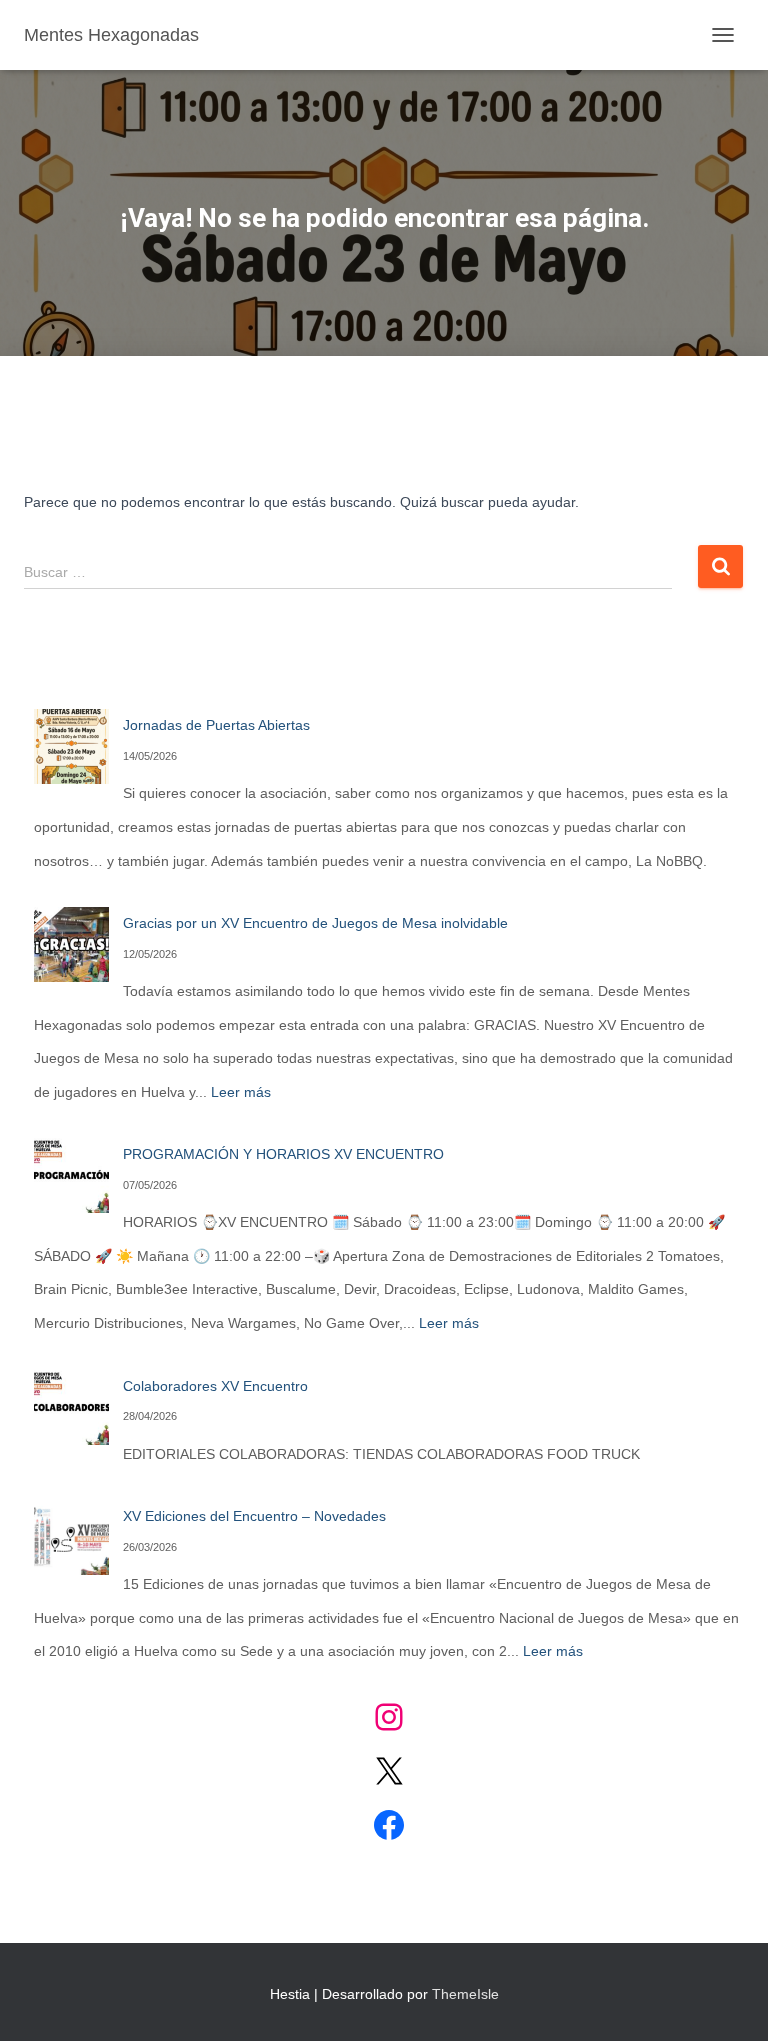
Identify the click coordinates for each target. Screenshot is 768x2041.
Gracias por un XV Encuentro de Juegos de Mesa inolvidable (315, 923)
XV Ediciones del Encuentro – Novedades (254, 1516)
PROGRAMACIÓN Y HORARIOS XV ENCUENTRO (283, 1154)
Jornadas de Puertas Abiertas (216, 725)
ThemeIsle (465, 1994)
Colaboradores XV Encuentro (215, 1386)
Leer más (241, 1092)
